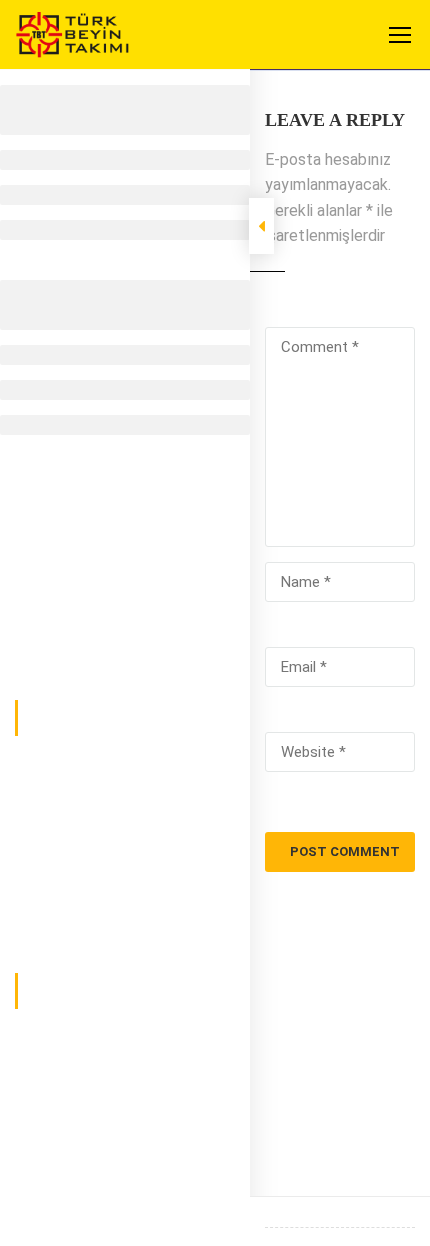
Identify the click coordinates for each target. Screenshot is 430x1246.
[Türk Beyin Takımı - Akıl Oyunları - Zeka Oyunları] (72, 39)
